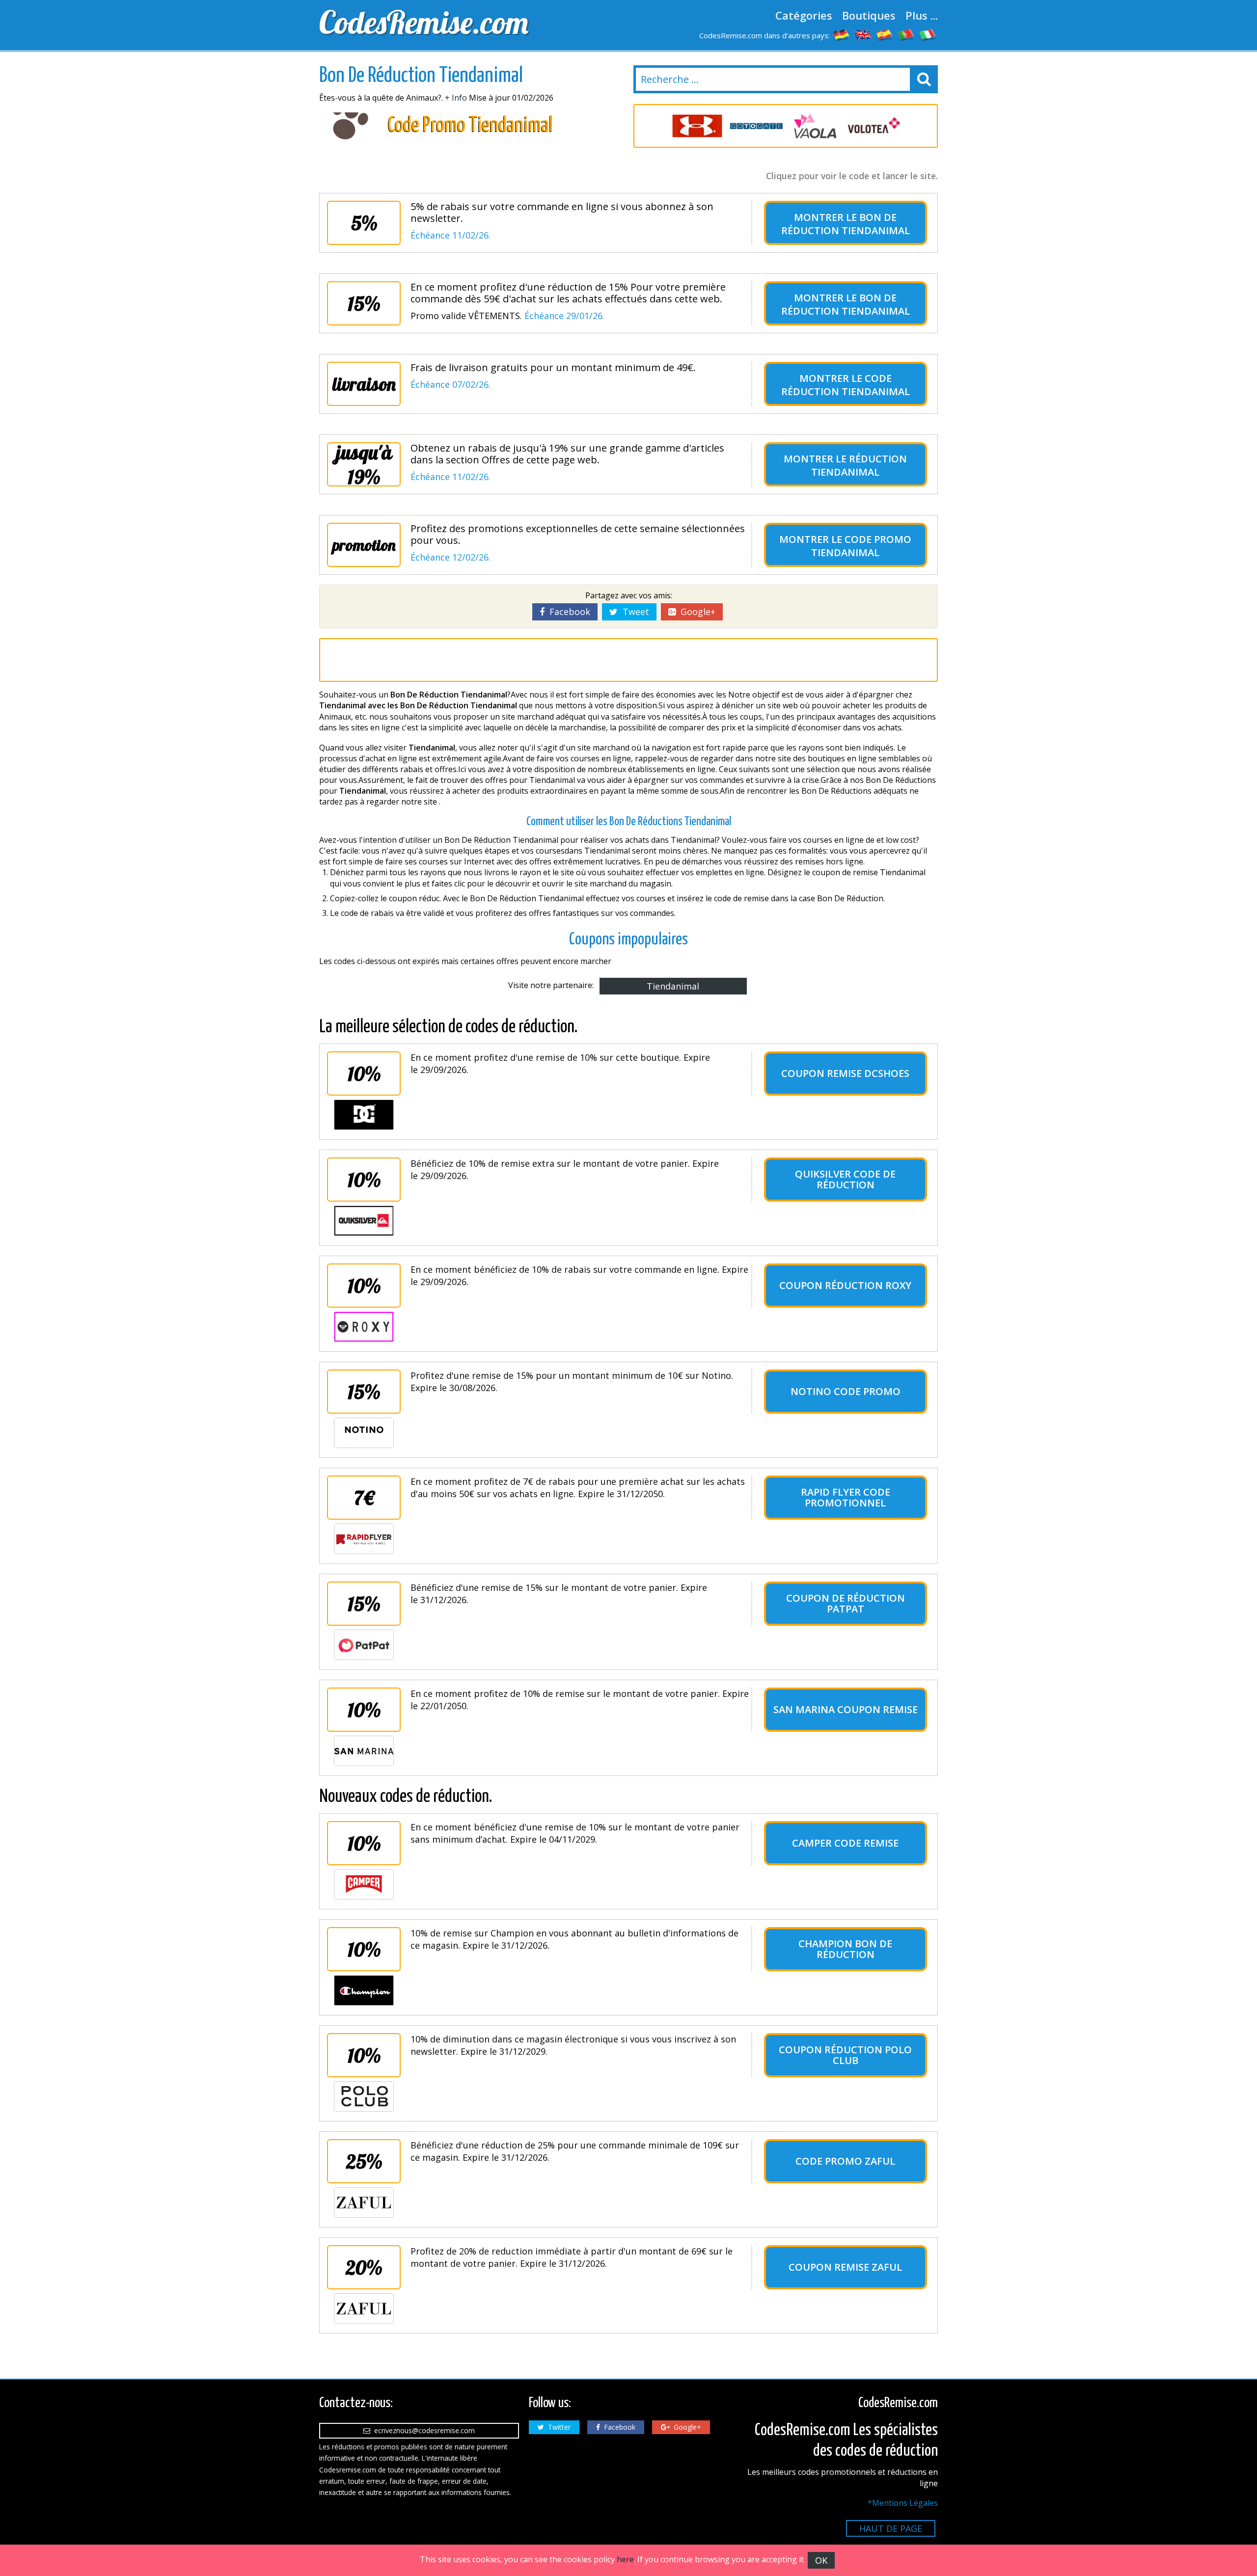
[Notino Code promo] (364, 1433)
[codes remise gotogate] (756, 126)
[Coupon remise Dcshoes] (364, 1115)
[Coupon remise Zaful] (364, 2308)
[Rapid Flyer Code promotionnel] (364, 1539)
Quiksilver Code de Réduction (845, 1179)
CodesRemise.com (424, 22)
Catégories (804, 15)
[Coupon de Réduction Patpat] (364, 1645)
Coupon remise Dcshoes (845, 1073)
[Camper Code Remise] (364, 1884)
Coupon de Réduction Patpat (846, 1603)
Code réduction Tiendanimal (846, 385)
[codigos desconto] (906, 34)
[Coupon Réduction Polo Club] (364, 2096)
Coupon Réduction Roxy (845, 1285)
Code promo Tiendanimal (861, 546)
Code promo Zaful (845, 2161)
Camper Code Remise (845, 1843)
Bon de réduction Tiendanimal (846, 224)
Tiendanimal (673, 986)
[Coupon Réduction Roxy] (364, 1327)
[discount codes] (863, 34)
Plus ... (922, 15)
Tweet (633, 612)
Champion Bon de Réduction (845, 1949)
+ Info (456, 98)
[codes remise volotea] (874, 126)
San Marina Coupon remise (846, 1709)
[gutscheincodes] (842, 34)
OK (821, 2560)
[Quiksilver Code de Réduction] (364, 1221)
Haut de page (891, 2528)
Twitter (557, 2427)
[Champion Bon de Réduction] (364, 1990)
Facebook (567, 612)
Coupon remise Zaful (845, 2267)
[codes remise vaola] (815, 126)
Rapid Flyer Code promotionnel (846, 1497)
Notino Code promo (846, 1391)
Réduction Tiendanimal (859, 465)
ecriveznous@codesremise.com (423, 2430)
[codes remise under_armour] (697, 126)
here (625, 2559)
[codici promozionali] (928, 34)
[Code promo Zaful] (364, 2202)
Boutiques (869, 15)
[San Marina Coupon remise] (364, 1751)
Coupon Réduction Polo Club (845, 2055)
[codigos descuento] (885, 34)
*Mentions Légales (903, 2503)
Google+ (696, 612)
